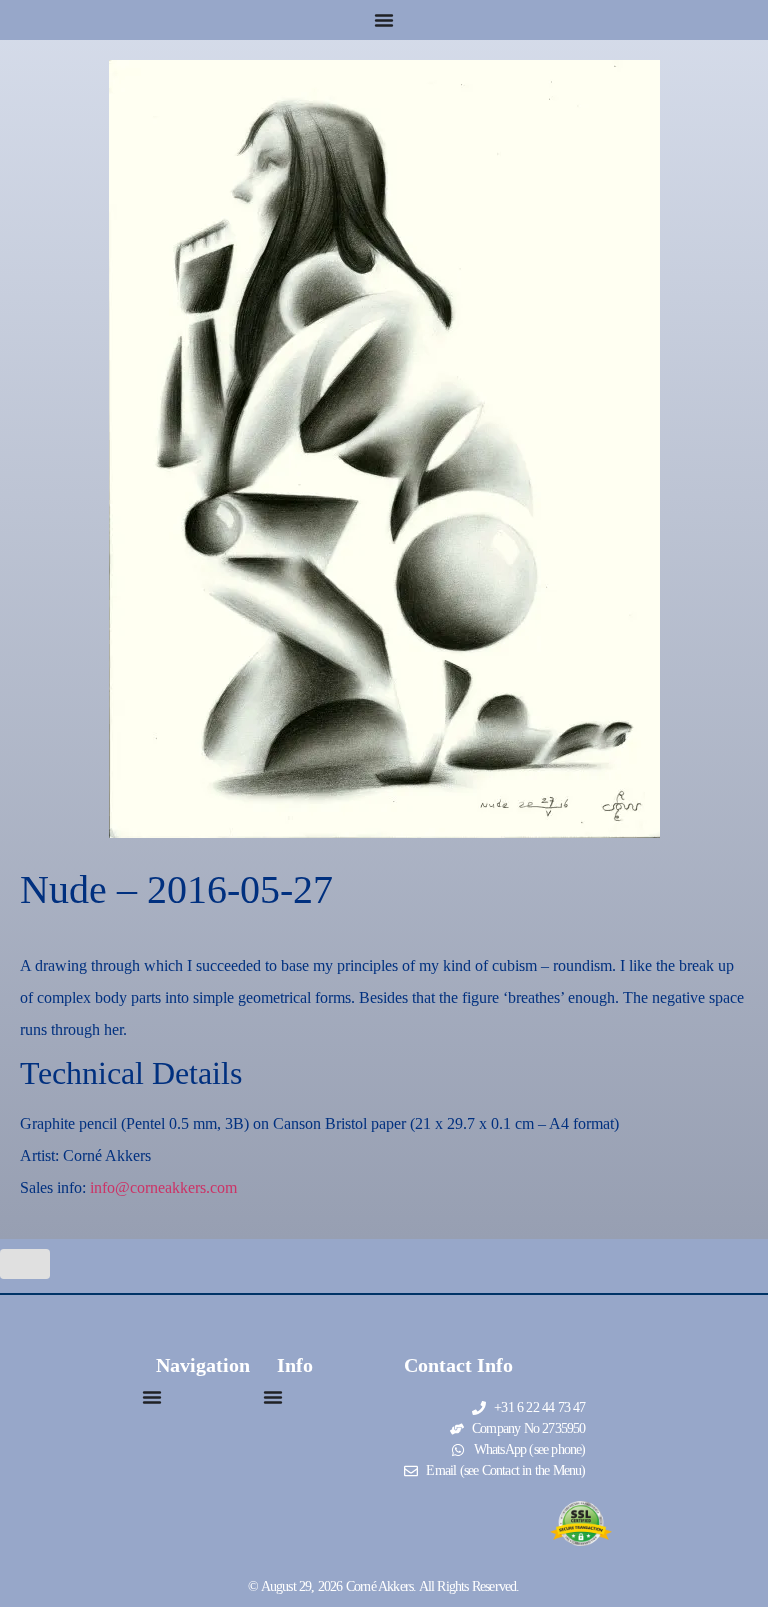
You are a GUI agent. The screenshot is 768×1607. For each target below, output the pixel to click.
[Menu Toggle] (384, 20)
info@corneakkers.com (163, 1187)
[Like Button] (25, 1264)
